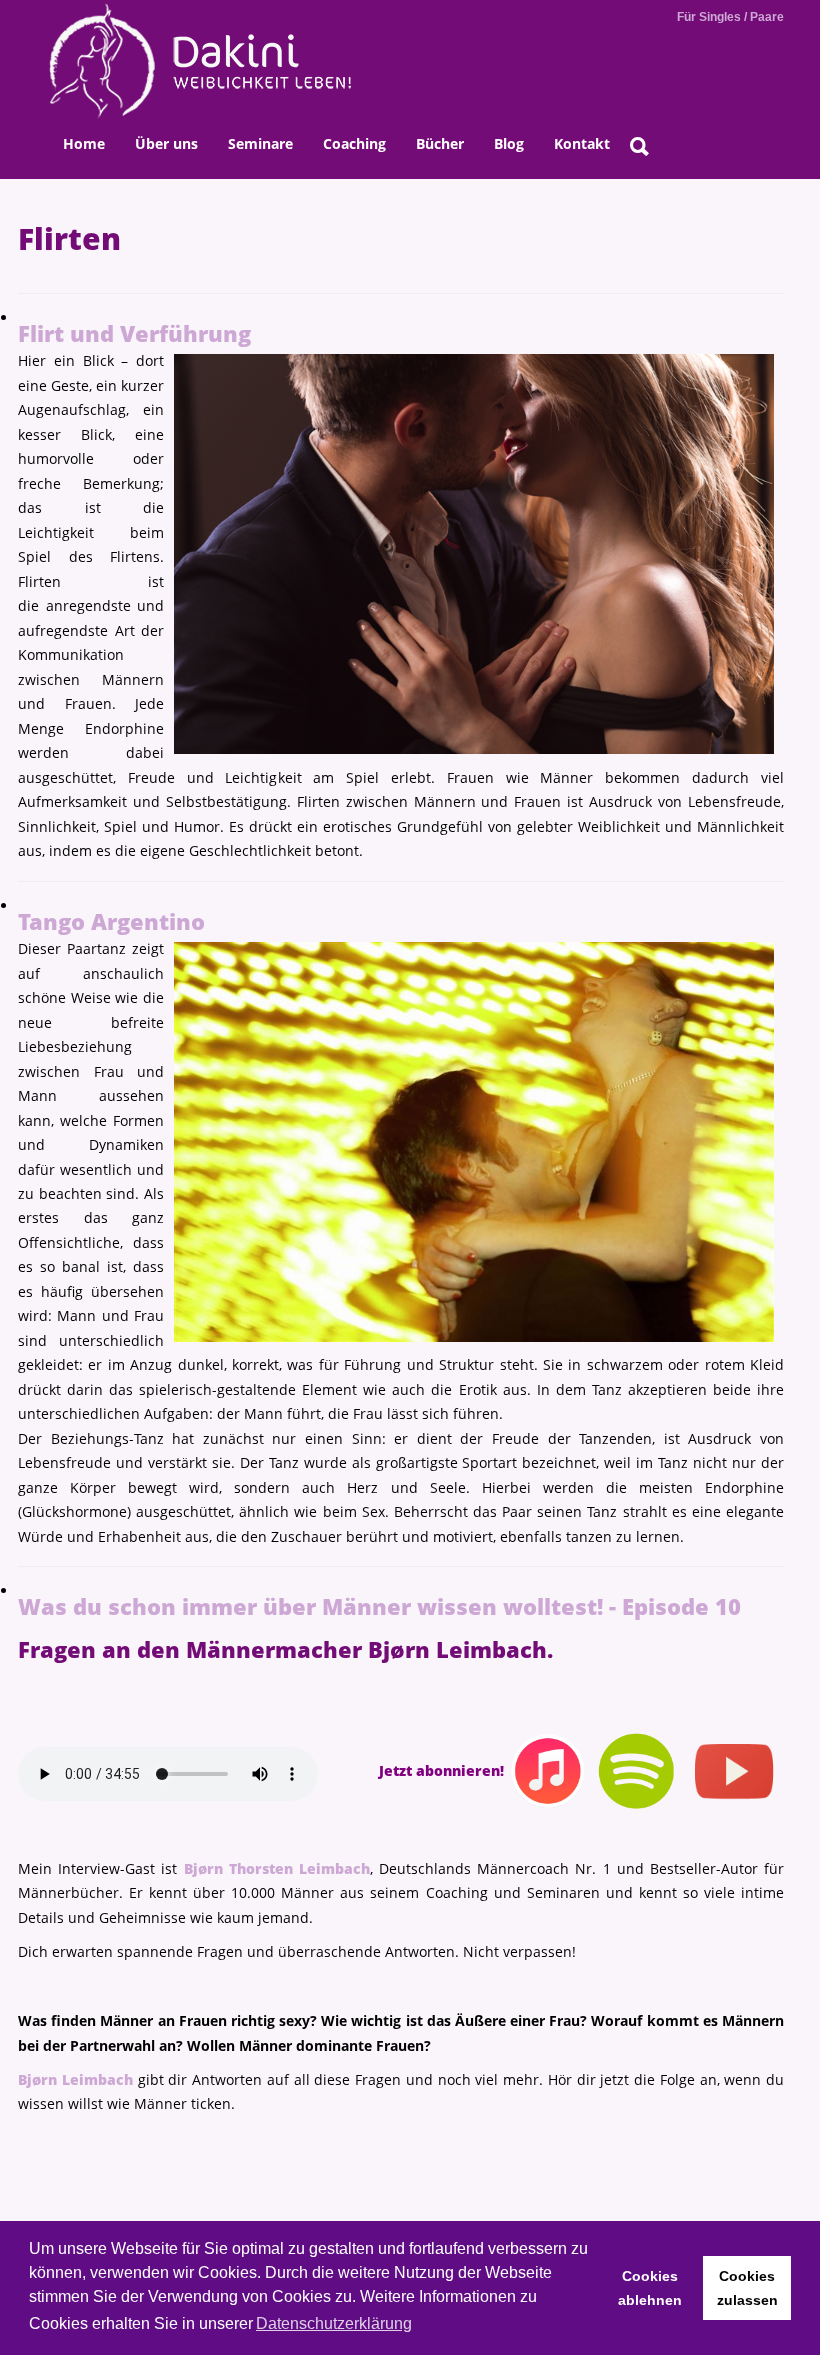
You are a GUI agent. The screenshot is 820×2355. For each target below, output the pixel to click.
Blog (509, 143)
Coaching (354, 143)
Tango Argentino (111, 921)
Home (84, 143)
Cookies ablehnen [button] (650, 2288)
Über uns (166, 143)
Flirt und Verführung (134, 333)
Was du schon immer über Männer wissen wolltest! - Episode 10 (379, 1606)
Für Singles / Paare (730, 17)
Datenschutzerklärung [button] (334, 2323)
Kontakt (582, 143)
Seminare (260, 143)
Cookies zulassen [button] (747, 2288)
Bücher (440, 143)
